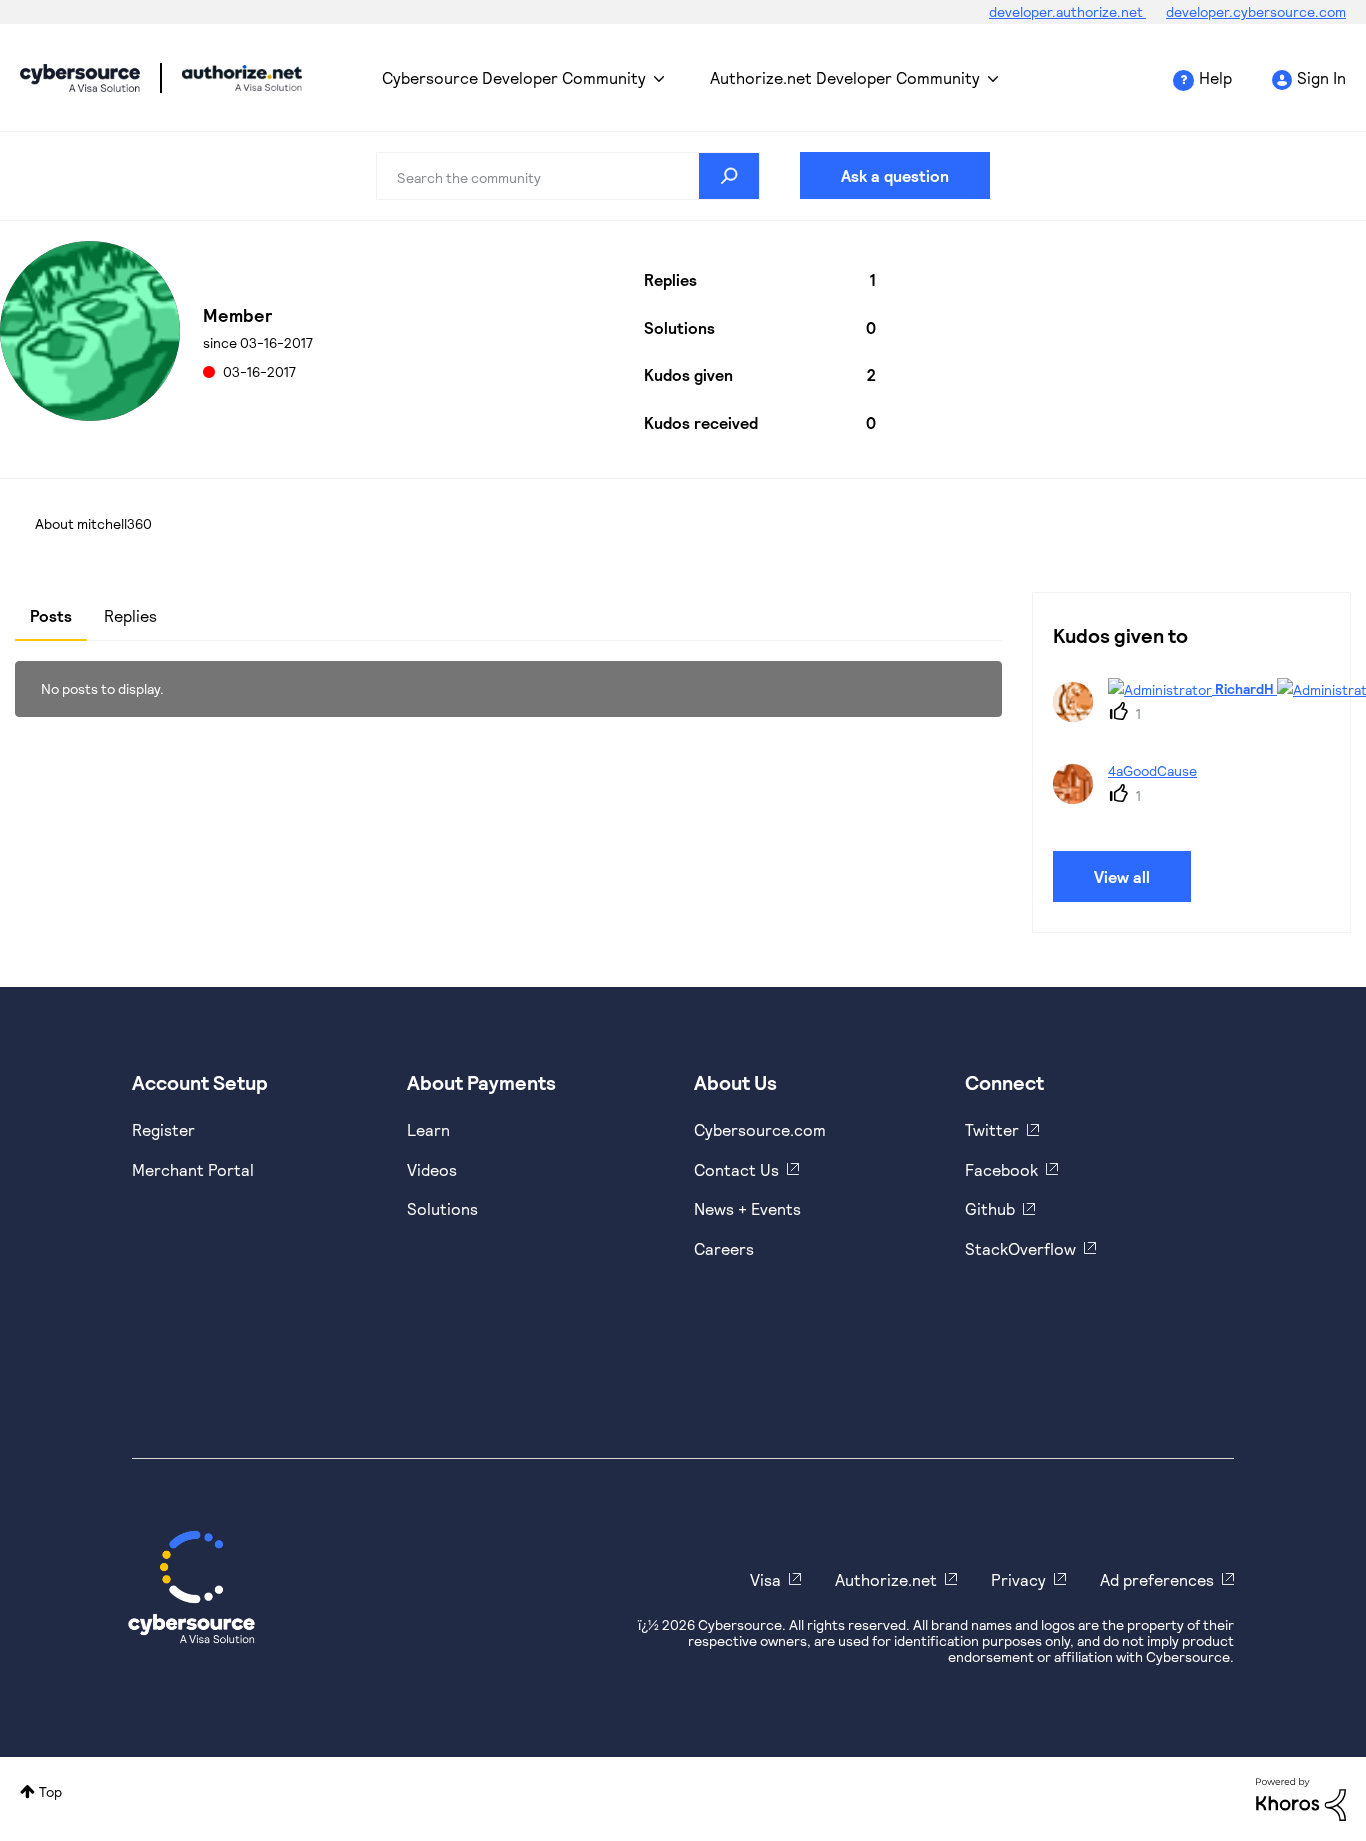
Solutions (442, 1208)
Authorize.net (886, 1579)
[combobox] (568, 176)
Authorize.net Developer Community (845, 77)
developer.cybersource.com (1256, 11)
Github (990, 1208)
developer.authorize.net (1067, 11)
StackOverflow (1020, 1248)
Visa (765, 1579)
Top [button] (50, 1791)
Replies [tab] (130, 615)
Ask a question (895, 175)
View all (1122, 876)
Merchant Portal (193, 1169)
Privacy (1018, 1579)
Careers (724, 1248)
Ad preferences (1157, 1579)
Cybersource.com (760, 1129)
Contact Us (736, 1169)
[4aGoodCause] (1132, 797)
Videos (432, 1169)
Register (163, 1129)
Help (1215, 77)
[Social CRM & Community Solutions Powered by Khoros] (1301, 1797)
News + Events (747, 1208)
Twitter (992, 1129)
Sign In (1321, 77)
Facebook (1001, 1169)
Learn (428, 1129)
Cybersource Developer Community (80, 78)
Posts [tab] (51, 615)
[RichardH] (1208, 715)
